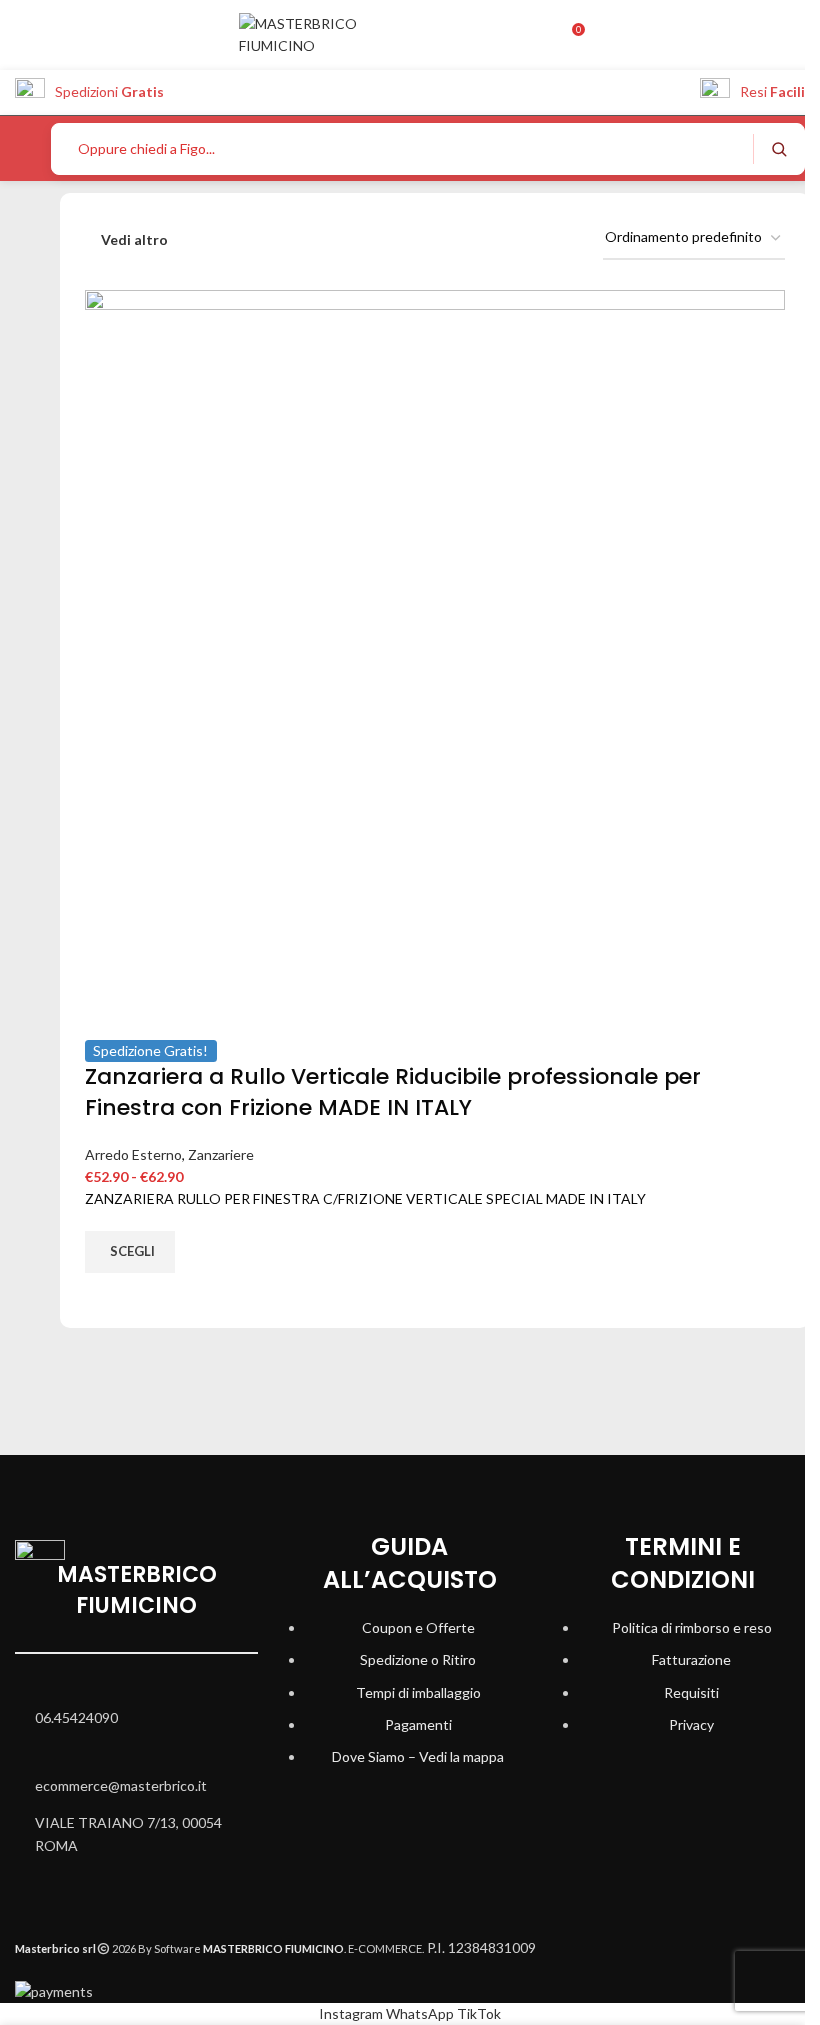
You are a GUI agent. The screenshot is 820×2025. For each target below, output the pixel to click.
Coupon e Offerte (418, 1627)
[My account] (539, 35)
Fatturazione (691, 1659)
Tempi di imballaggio (418, 1692)
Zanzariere (221, 1154)
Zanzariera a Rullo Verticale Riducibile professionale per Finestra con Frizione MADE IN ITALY (393, 1092)
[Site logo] (329, 33)
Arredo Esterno (133, 1154)
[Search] (778, 149)
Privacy (691, 1724)
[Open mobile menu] (23, 149)
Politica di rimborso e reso (692, 1627)
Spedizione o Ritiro (418, 1659)
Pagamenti (418, 1724)
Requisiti (691, 1692)
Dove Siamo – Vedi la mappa (418, 1756)
